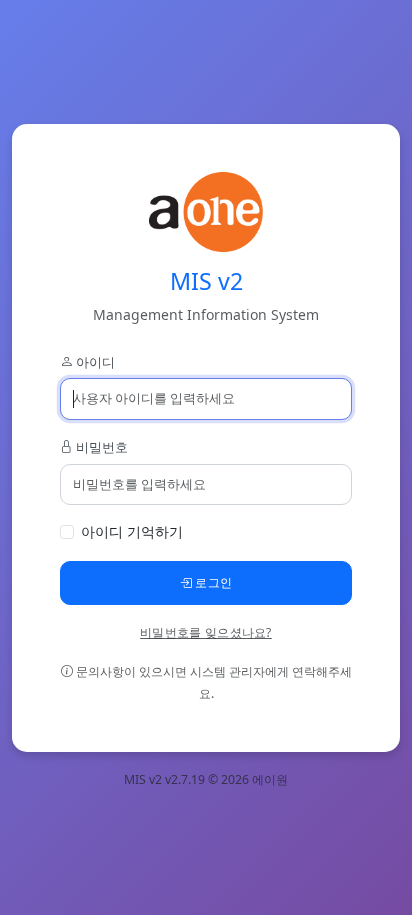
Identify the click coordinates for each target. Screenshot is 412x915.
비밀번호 (100, 447)
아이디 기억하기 (132, 531)
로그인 (212, 582)
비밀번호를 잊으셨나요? (206, 632)
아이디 (94, 362)
